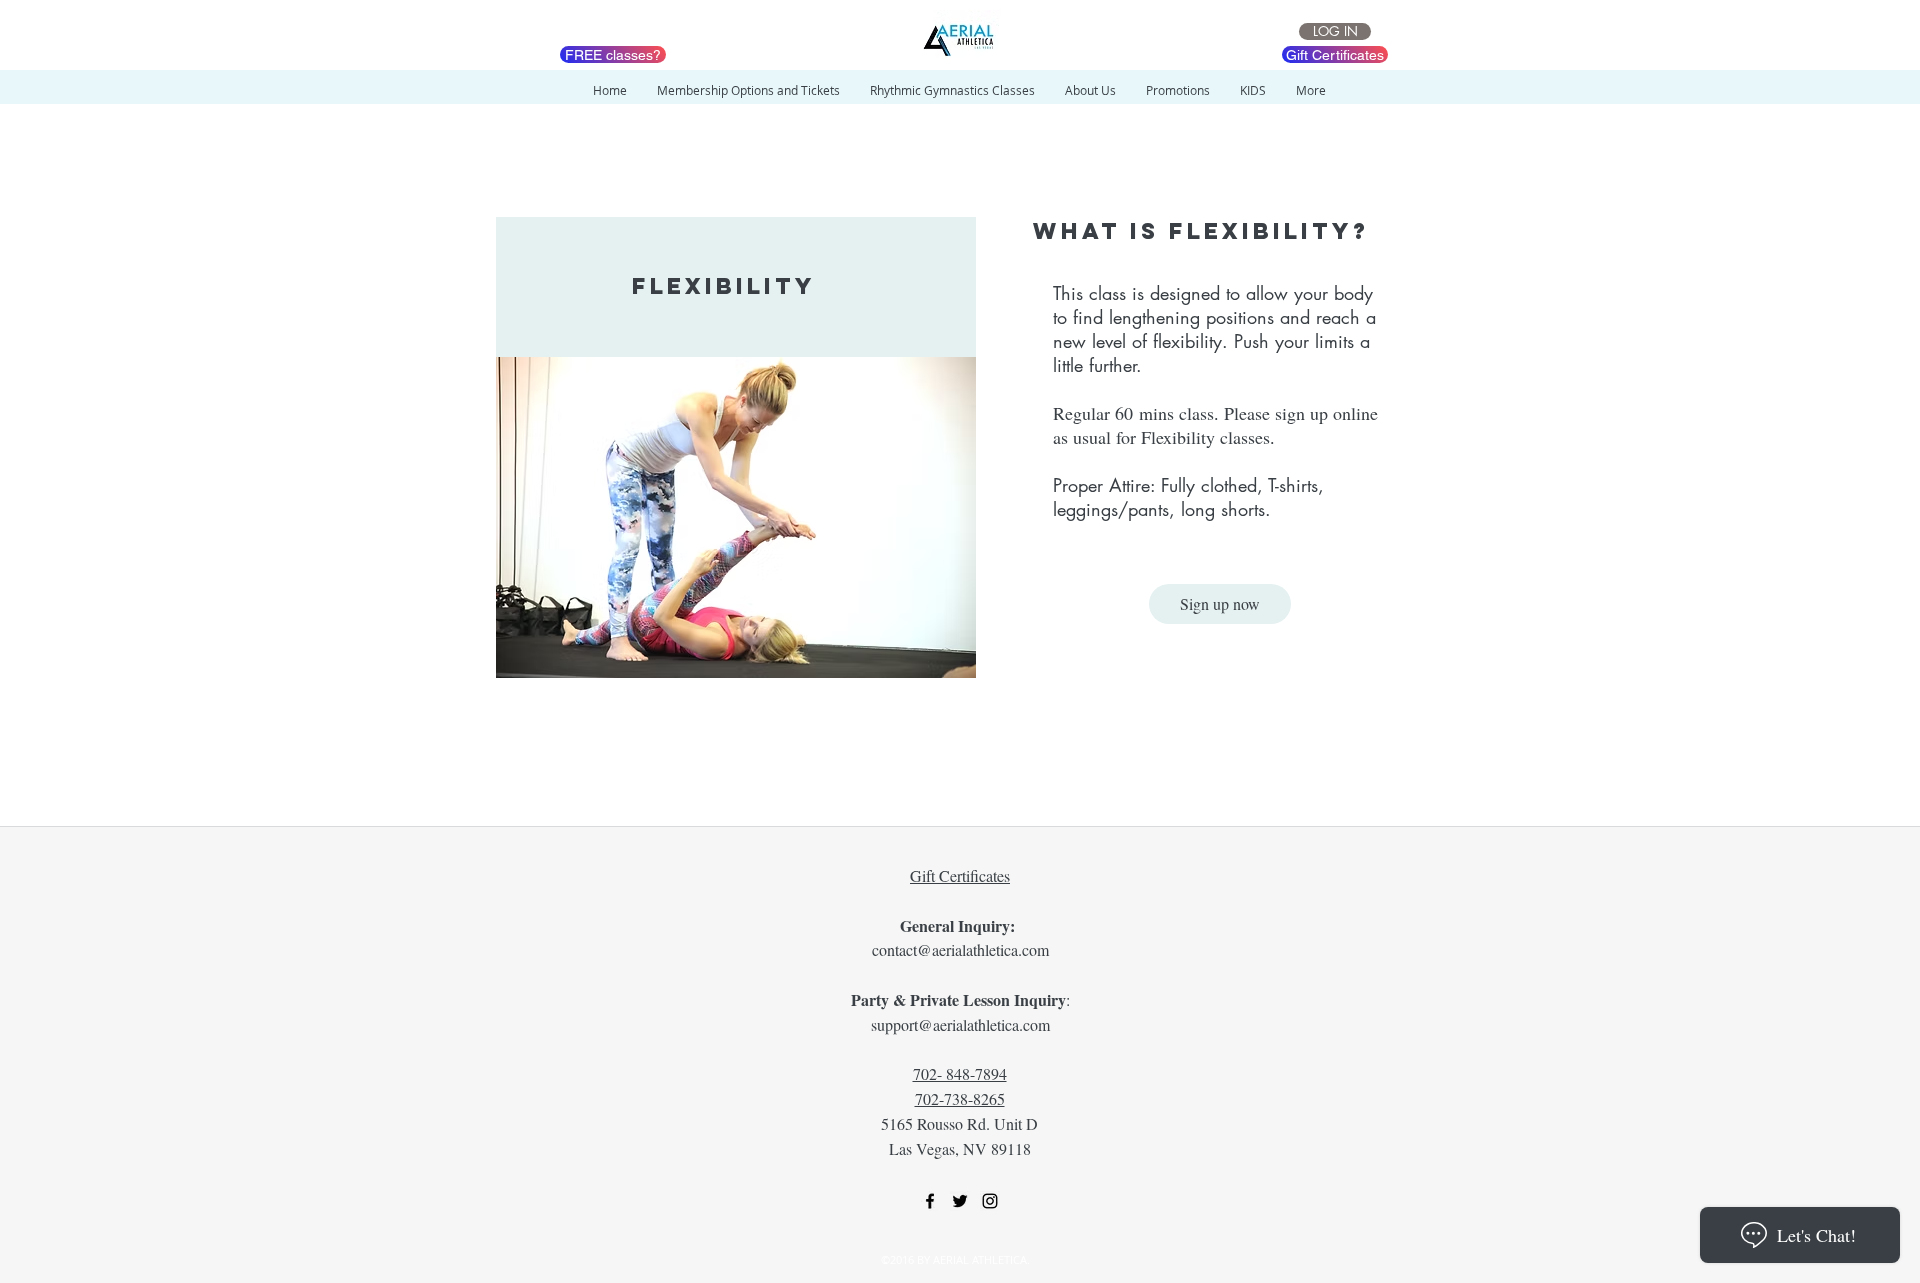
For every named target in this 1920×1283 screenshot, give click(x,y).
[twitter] (960, 1201)
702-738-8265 (960, 1098)
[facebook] (930, 1201)
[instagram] (990, 1201)
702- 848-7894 (960, 1073)
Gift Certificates (960, 875)
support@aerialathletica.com (960, 1024)
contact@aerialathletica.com (960, 949)
